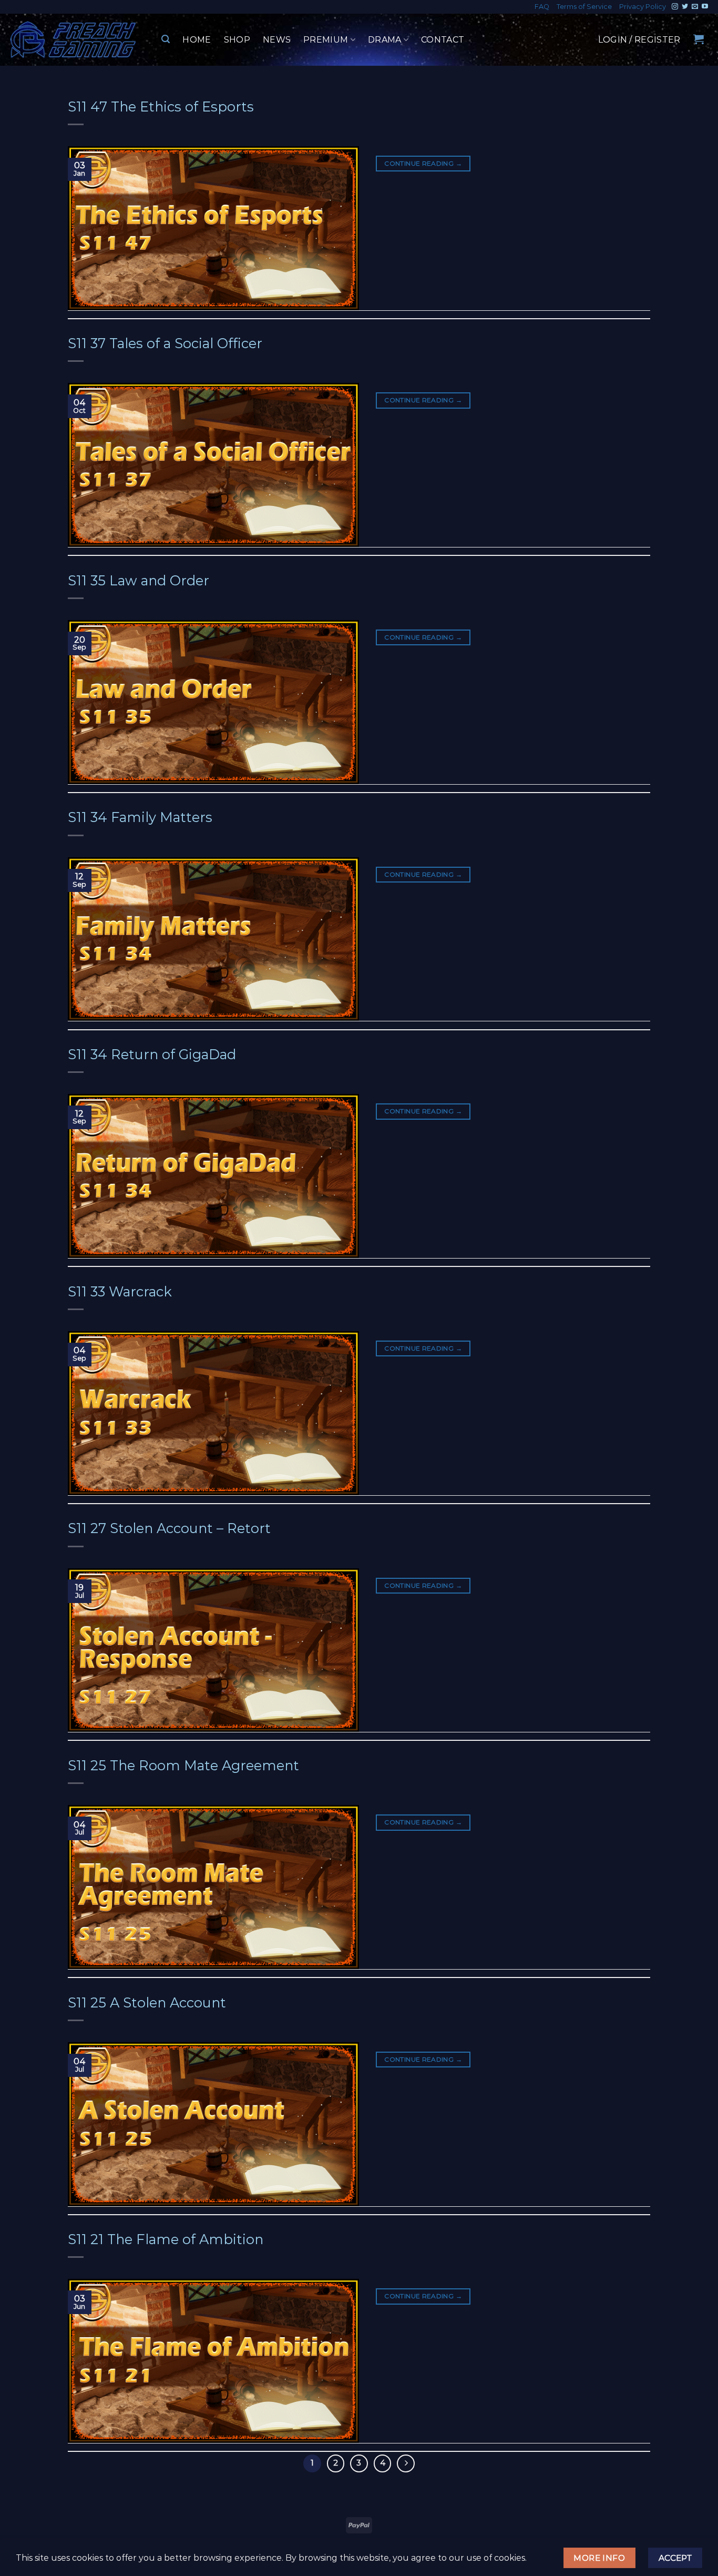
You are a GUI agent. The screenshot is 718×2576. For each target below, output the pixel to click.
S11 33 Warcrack (120, 1291)
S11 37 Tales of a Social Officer (165, 343)
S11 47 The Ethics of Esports (161, 107)
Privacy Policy (643, 7)
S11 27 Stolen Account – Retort (169, 1528)
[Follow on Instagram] (675, 7)
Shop (237, 40)
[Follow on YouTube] (705, 7)
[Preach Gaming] (74, 40)
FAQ (542, 7)
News (277, 40)
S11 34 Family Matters (140, 817)
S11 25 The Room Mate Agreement (183, 1765)
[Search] (166, 39)
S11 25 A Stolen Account (147, 2002)
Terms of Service (584, 7)
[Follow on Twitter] (685, 7)
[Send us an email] (695, 7)
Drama (385, 40)
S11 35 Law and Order (139, 580)
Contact (443, 40)
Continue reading (423, 163)
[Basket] (699, 39)
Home (197, 40)
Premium (326, 40)
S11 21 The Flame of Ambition (166, 2239)
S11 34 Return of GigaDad (152, 1054)
